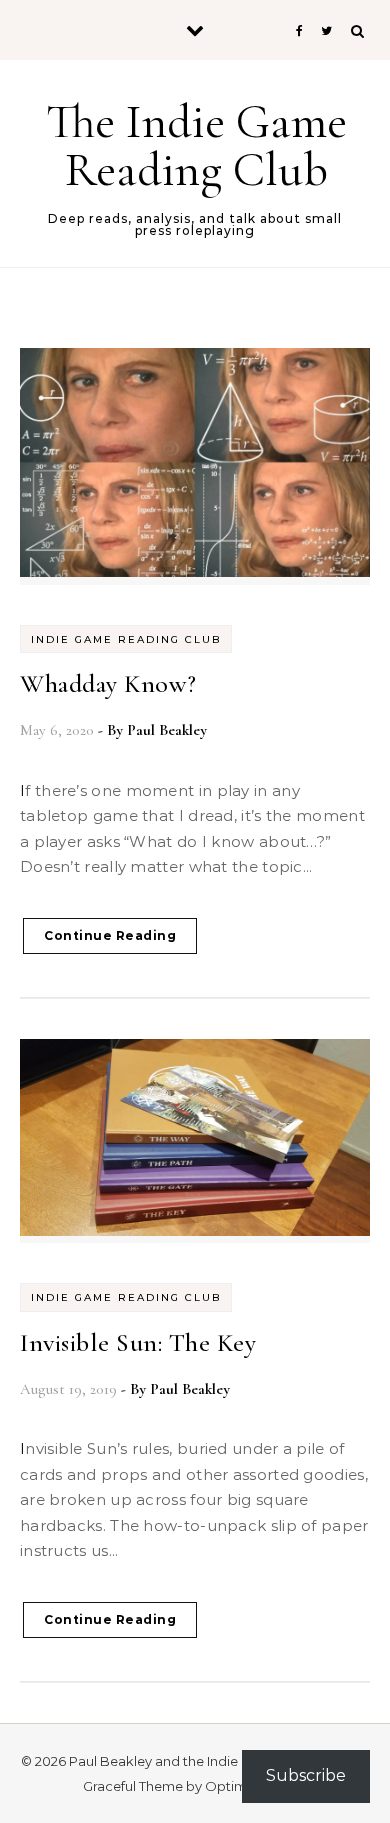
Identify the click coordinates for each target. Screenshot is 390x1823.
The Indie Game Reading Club (196, 146)
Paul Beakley (167, 730)
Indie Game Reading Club (126, 639)
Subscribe (306, 1775)
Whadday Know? (108, 683)
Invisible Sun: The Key (138, 1342)
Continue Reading (110, 935)
